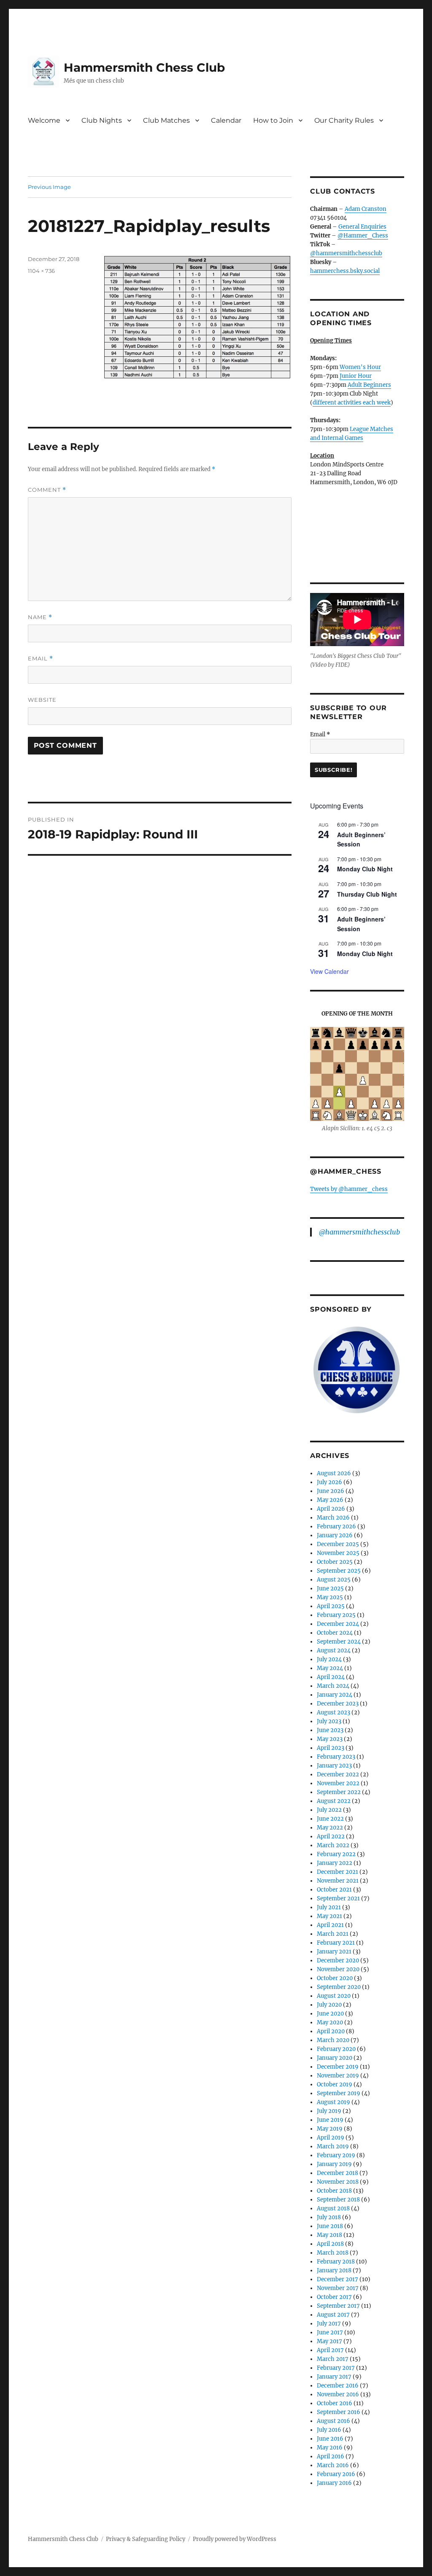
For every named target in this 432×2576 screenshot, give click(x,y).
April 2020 (331, 2031)
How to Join (273, 120)
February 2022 (336, 1854)
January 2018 (334, 2270)
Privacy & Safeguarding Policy (146, 2539)
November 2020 (338, 1969)
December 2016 (338, 2386)
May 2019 (330, 2129)
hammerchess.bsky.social (345, 271)
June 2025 (330, 1588)
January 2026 (335, 1535)
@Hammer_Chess (363, 236)
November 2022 (338, 1783)
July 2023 (329, 1721)
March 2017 (333, 2359)
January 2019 (334, 2164)
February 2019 (336, 2155)
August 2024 (334, 1650)
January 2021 (334, 1952)
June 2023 (330, 1730)
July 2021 (329, 1907)
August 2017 (333, 2315)
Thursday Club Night (367, 894)
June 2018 (330, 2226)
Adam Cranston (366, 209)
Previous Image (49, 187)
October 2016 (335, 2403)
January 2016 (334, 2483)
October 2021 (334, 1890)
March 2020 (333, 2040)
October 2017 (334, 2297)
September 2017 (338, 2306)
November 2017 (338, 2288)
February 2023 (336, 1757)
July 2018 (329, 2217)
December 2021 (337, 1872)
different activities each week (352, 403)
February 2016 (336, 2474)
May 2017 (329, 2341)
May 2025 (330, 1597)
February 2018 (336, 2262)
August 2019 (333, 2102)
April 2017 (330, 2350)
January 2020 (335, 2058)
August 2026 (334, 1473)
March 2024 (333, 1686)
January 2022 (335, 1863)
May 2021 (329, 1916)
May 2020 (330, 2022)
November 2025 (338, 1553)
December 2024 (338, 1624)
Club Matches (166, 120)
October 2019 (335, 2084)
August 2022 (334, 1801)
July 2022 (329, 1810)
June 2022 (330, 1819)
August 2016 (333, 2421)
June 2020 (330, 2014)
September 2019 (339, 2093)
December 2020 (338, 1960)
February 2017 (336, 2368)
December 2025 (338, 1544)
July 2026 (329, 1482)
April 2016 (331, 2456)
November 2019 (338, 2076)
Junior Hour (356, 376)
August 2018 (333, 2208)
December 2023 (338, 1704)
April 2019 (331, 2138)
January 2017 (334, 2377)
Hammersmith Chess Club (144, 67)
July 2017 (329, 2324)
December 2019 (338, 2067)
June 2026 (331, 1491)
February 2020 (336, 2049)
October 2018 (334, 2191)
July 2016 (329, 2430)
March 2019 (333, 2146)
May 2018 (329, 2235)
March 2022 (333, 1845)
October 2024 (335, 1633)
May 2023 (330, 1739)
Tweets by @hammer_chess (349, 1189)
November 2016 (338, 2394)
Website (42, 700)
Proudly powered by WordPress (235, 2539)
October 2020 (335, 1978)
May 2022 (330, 1828)
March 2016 (333, 2465)
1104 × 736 (41, 271)
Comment (47, 490)
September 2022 (339, 1792)
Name (40, 617)
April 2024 (331, 1677)
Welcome (44, 120)
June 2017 (330, 2332)
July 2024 (329, 1659)
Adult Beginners (369, 385)
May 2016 (330, 2448)
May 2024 (330, 1668)
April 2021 (330, 1925)
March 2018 (333, 2253)
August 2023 (333, 1712)
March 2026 (333, 1518)
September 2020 (339, 1987)
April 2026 (331, 1509)
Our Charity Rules (344, 120)
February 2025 (336, 1615)
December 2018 (337, 2173)
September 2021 (338, 1898)
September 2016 (339, 2412)
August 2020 (334, 1996)
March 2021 (333, 1934)
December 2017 (337, 2279)
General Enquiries (362, 227)
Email (40, 659)
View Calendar (329, 971)
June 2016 (330, 2439)
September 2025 (339, 1571)
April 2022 (331, 1836)
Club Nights (102, 120)
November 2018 (338, 2182)
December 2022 (338, 1774)
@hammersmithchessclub (346, 253)
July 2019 (329, 2111)
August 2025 (334, 1580)
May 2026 (330, 1500)
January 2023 (334, 1766)
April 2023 (331, 1748)
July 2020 (329, 2005)
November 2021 (338, 1881)
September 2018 (338, 2200)
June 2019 (330, 2120)
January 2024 (335, 1695)
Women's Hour (360, 367)
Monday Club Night (365, 869)
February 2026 (336, 1526)
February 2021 (336, 1943)
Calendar (226, 120)
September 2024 (339, 1642)
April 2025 (331, 1606)
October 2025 (335, 1562)
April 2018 (330, 2244)
